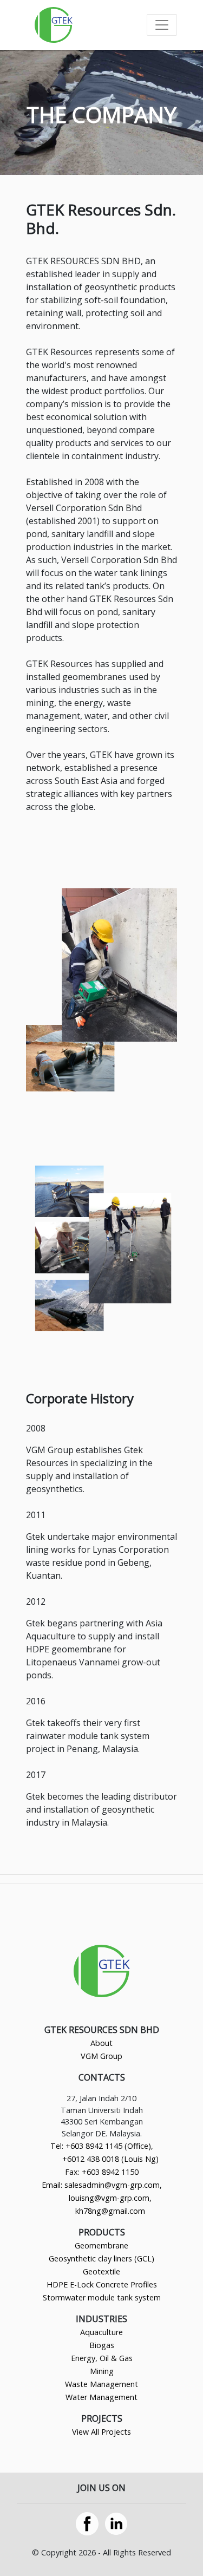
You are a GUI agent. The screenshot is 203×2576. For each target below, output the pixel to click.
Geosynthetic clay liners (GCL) (101, 2258)
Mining (102, 2371)
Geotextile (101, 2271)
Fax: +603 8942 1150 (102, 2172)
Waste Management (101, 2384)
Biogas (102, 2345)
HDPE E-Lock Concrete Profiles (102, 2284)
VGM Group (101, 2056)
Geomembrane (101, 2245)
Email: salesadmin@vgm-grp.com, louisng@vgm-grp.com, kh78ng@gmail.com (102, 2198)
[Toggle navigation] (162, 25)
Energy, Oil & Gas (102, 2358)
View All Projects (101, 2432)
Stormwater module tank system (102, 2297)
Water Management (101, 2397)
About (101, 2043)
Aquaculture (101, 2332)
